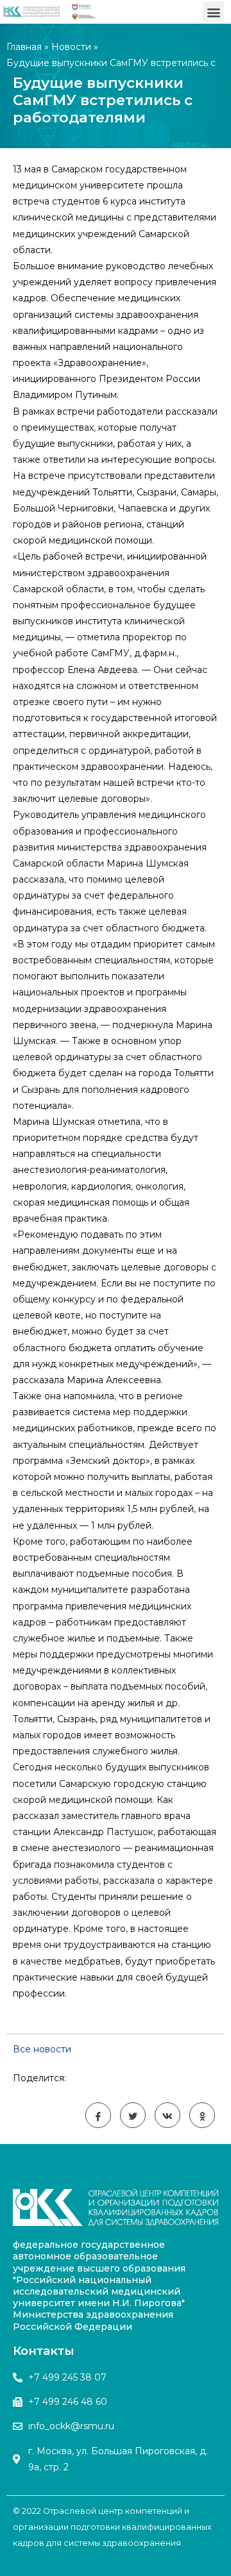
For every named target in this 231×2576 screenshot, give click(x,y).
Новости (71, 47)
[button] (213, 12)
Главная (24, 47)
